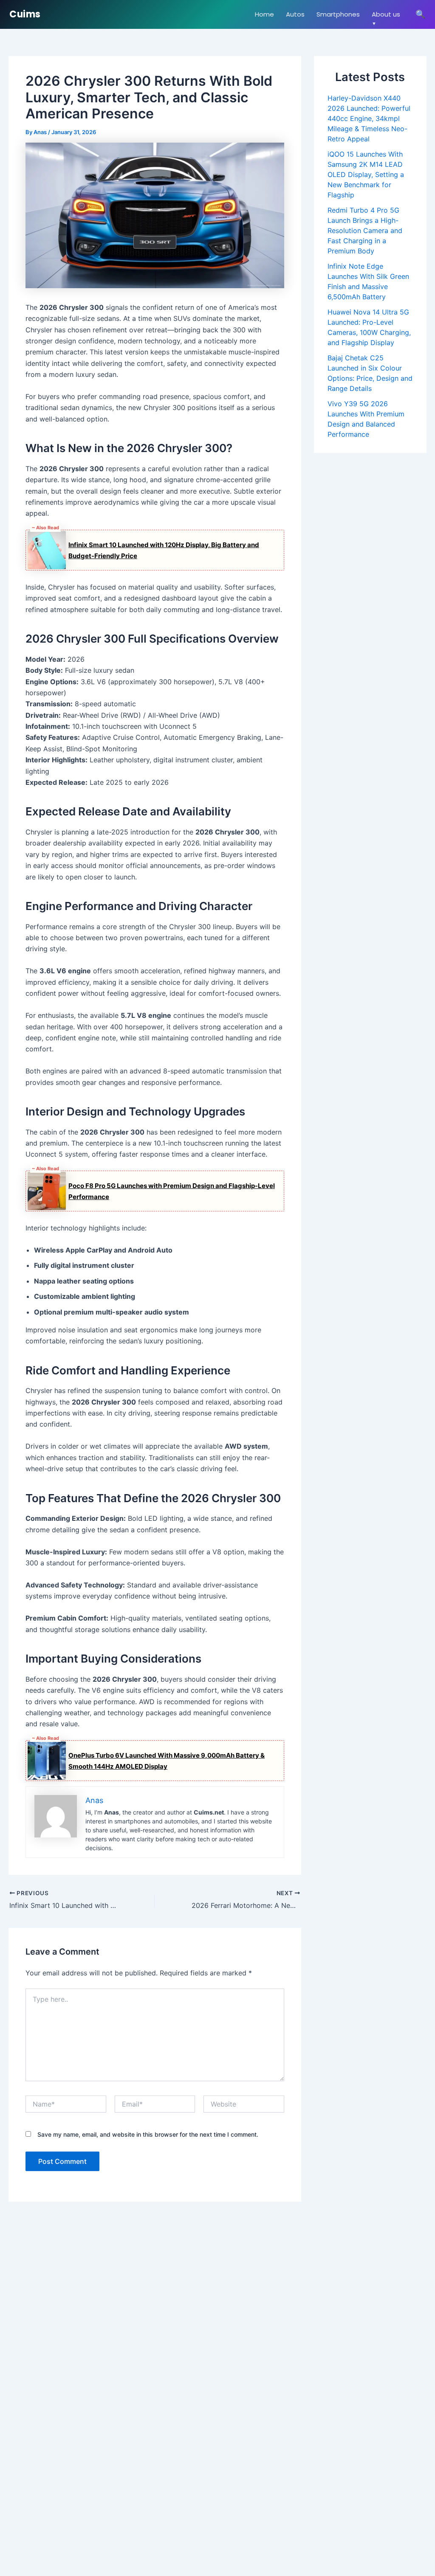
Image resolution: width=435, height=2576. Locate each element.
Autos (295, 14)
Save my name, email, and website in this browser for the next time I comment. (148, 2134)
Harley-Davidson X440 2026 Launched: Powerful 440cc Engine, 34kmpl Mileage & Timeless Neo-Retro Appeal (369, 118)
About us (386, 14)
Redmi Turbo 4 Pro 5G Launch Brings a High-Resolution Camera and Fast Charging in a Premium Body (365, 230)
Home (264, 14)
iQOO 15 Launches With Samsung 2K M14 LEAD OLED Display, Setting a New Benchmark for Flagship (366, 174)
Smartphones (338, 14)
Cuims (25, 14)
